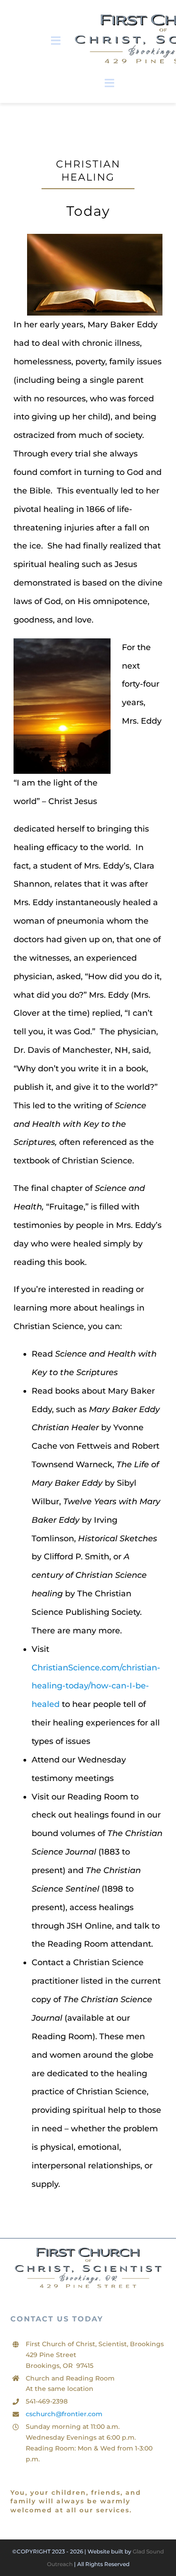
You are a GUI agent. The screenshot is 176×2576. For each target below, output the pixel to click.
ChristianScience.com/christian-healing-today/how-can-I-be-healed (96, 1686)
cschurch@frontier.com (64, 2414)
